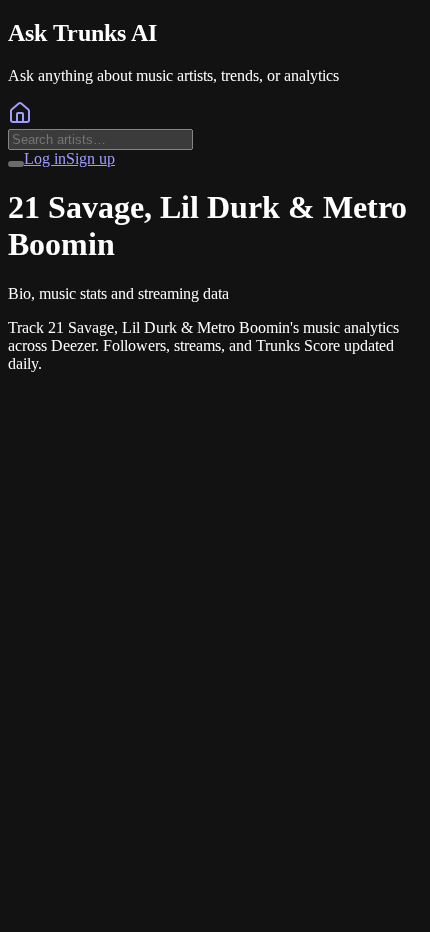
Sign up (90, 158)
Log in (45, 158)
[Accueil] (20, 119)
